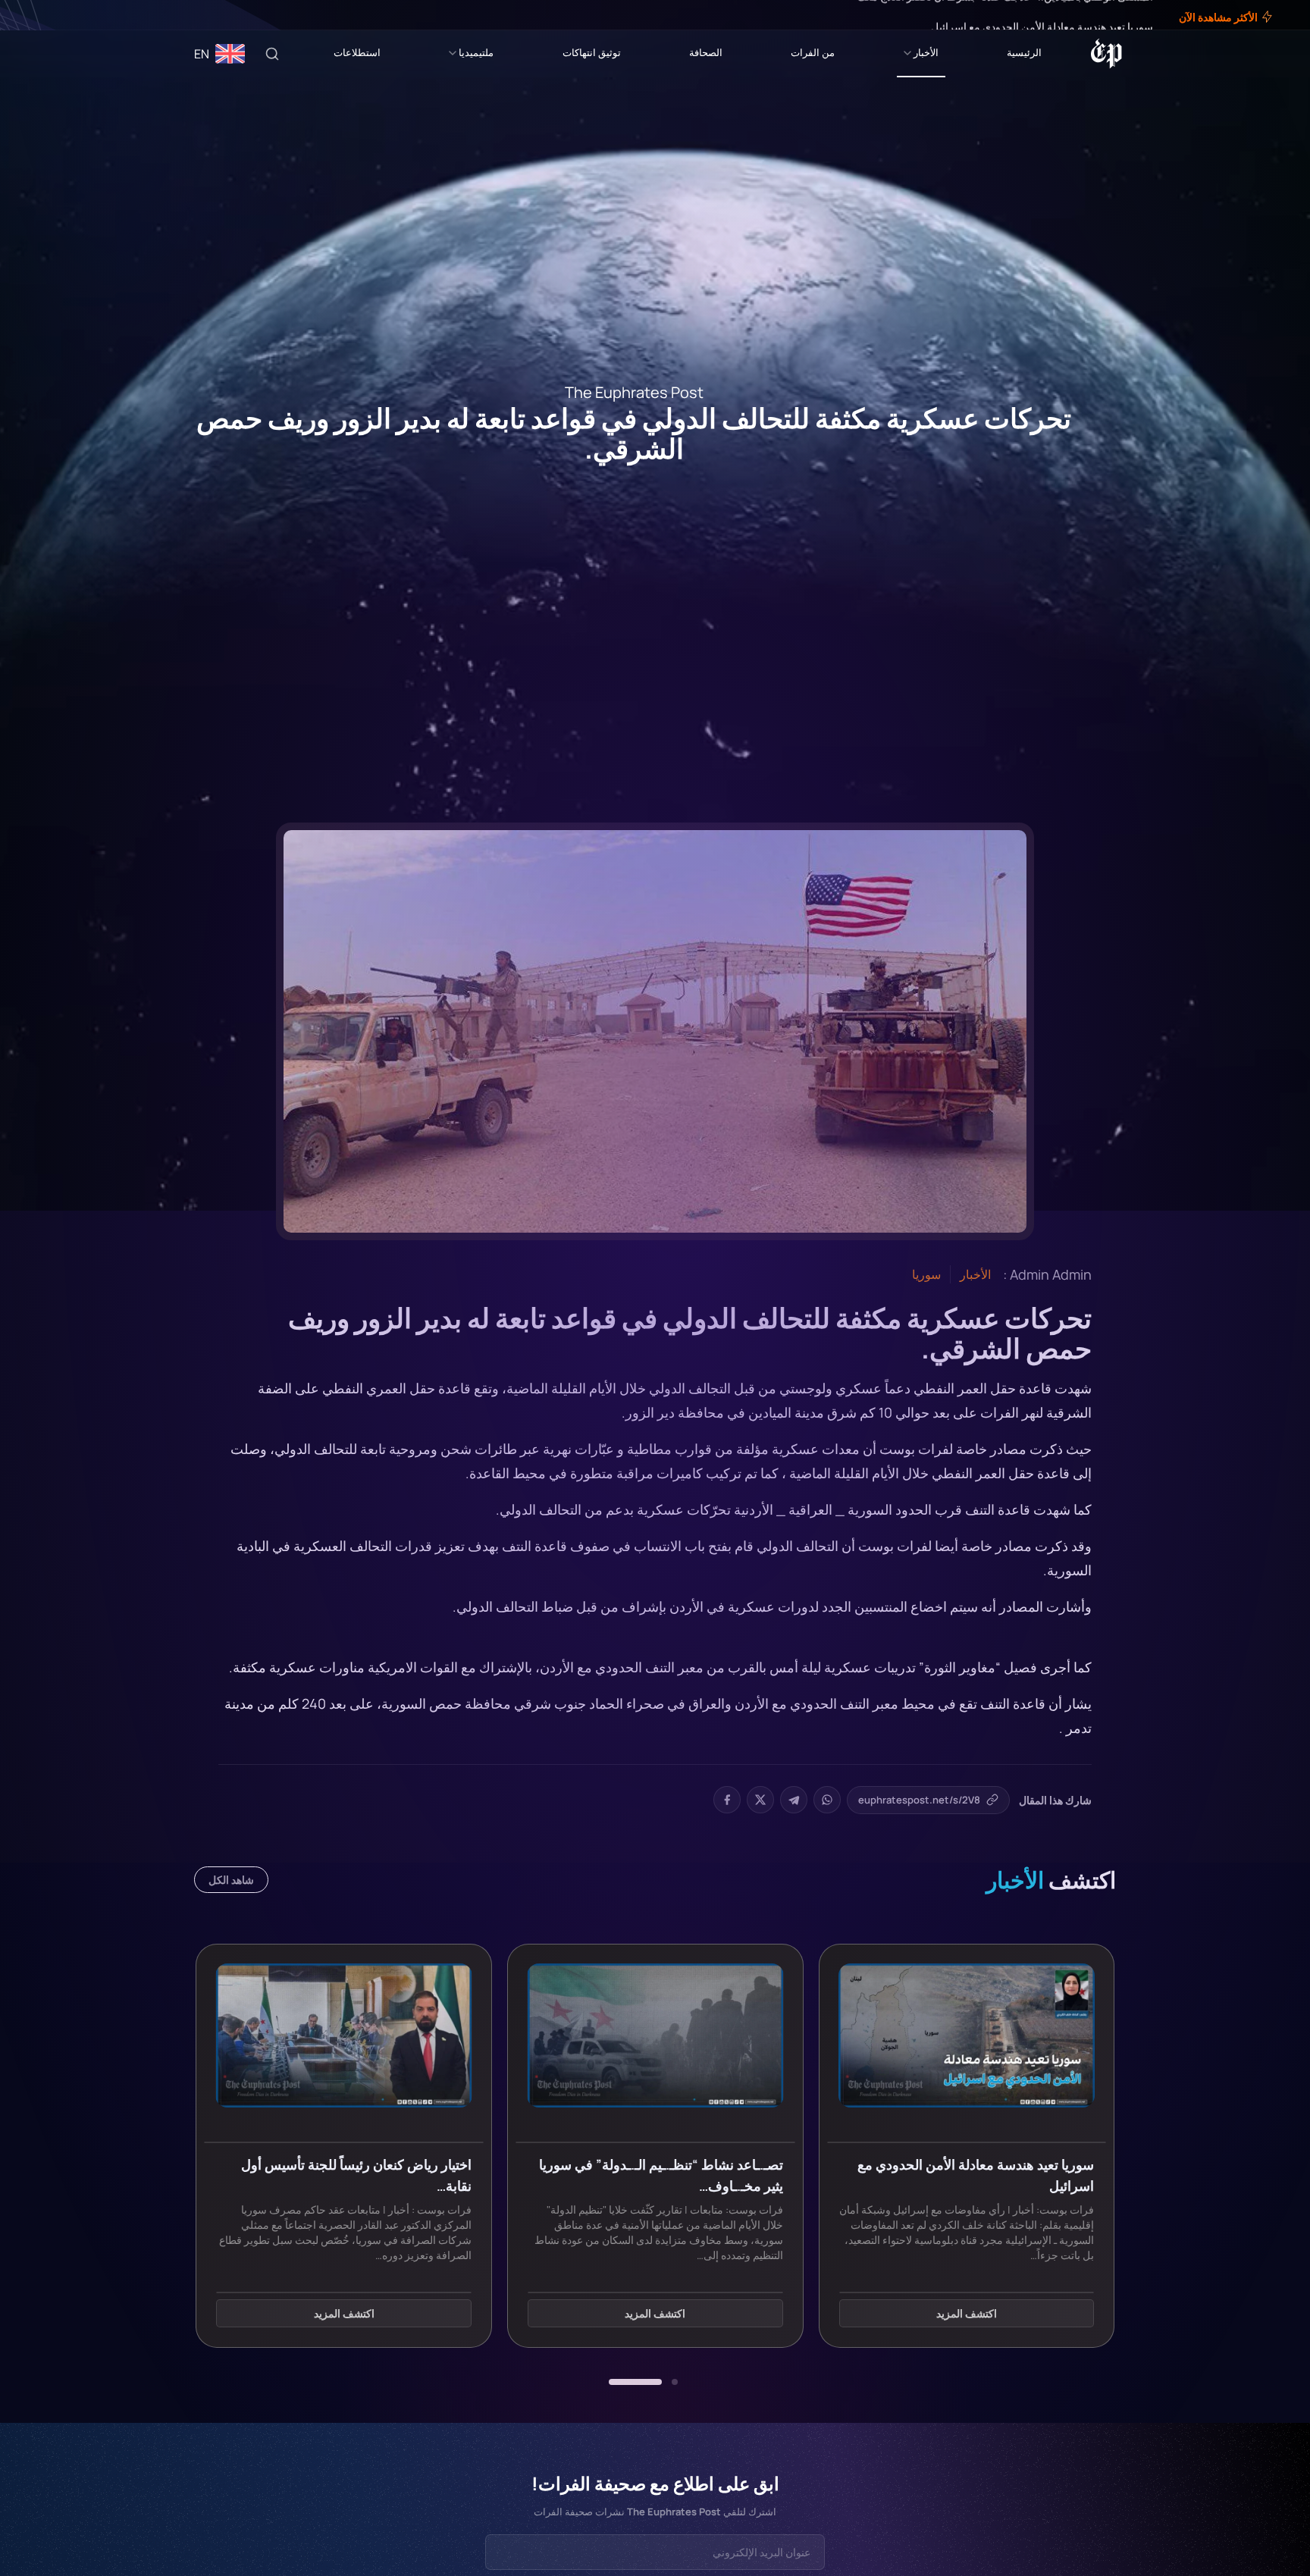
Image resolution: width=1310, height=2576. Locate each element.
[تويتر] (59, 15)
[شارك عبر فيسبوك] (727, 1800)
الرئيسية (1024, 52)
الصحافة (706, 52)
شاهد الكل (231, 1880)
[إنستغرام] (49, 15)
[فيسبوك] (70, 15)
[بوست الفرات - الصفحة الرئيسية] (1106, 54)
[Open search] (272, 54)
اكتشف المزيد (967, 2314)
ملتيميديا (476, 52)
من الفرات (813, 52)
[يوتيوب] (38, 15)
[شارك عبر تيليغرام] (794, 1800)
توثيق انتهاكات (592, 52)
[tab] (675, 2382)
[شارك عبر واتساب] (827, 1800)
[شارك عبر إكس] (760, 1800)
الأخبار (926, 52)
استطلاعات (357, 52)
